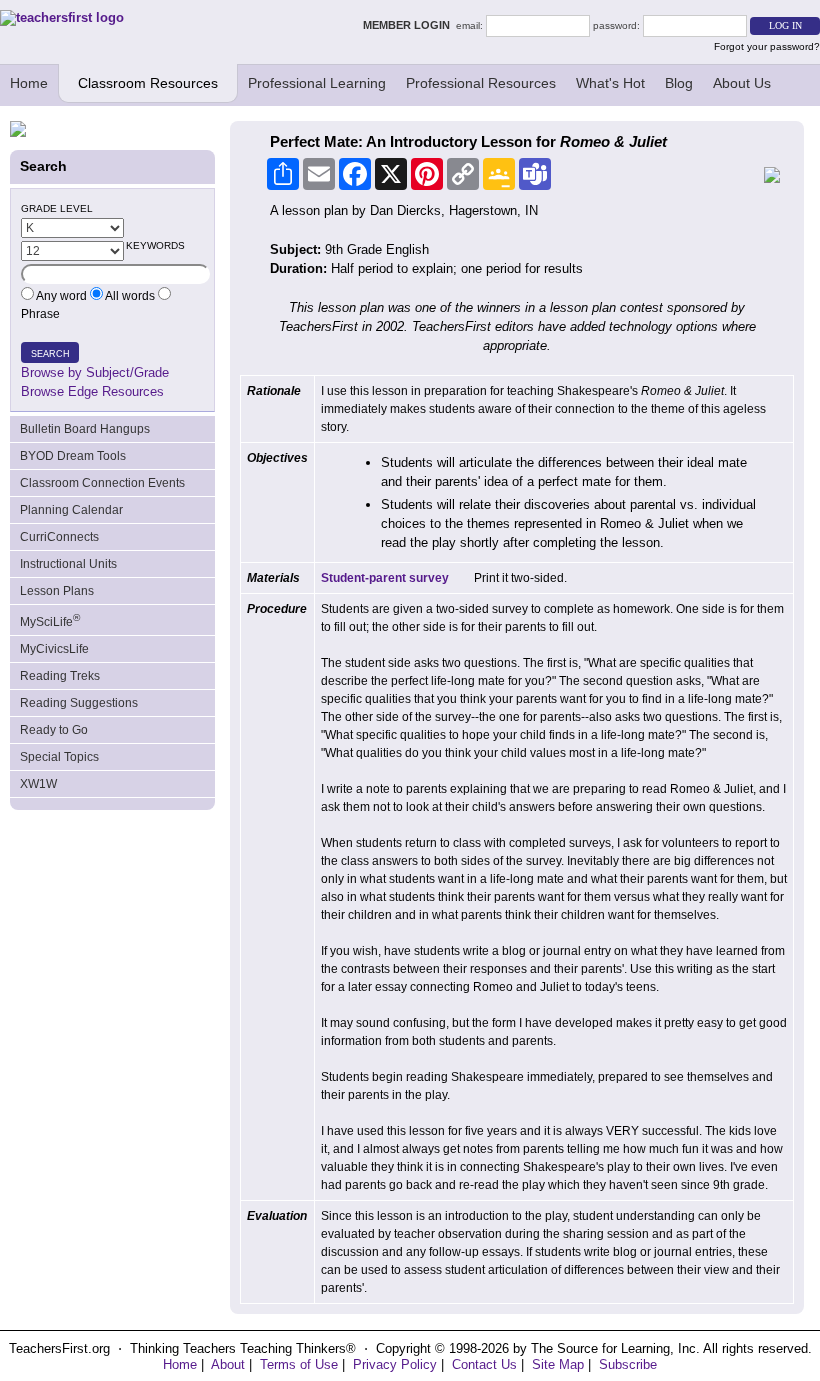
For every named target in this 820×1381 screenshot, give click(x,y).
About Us (742, 83)
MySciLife (50, 620)
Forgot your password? (767, 46)
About (228, 1364)
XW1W (38, 784)
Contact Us (484, 1364)
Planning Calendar (71, 510)
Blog (679, 83)
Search (50, 354)
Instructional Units (68, 564)
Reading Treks (60, 676)
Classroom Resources (148, 83)
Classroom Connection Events (102, 483)
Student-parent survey (385, 578)
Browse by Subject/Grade (95, 372)
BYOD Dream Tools (73, 456)
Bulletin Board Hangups (85, 429)
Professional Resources (481, 83)
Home (29, 83)
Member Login (409, 25)
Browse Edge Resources (92, 391)
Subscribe (628, 1364)
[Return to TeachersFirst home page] (62, 17)
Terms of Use (299, 1364)
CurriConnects (59, 537)
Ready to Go (54, 730)
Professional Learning (317, 83)
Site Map (558, 1364)
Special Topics (59, 757)
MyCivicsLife (54, 649)
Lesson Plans (57, 591)
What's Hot (610, 83)
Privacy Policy (395, 1364)
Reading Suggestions (79, 703)
